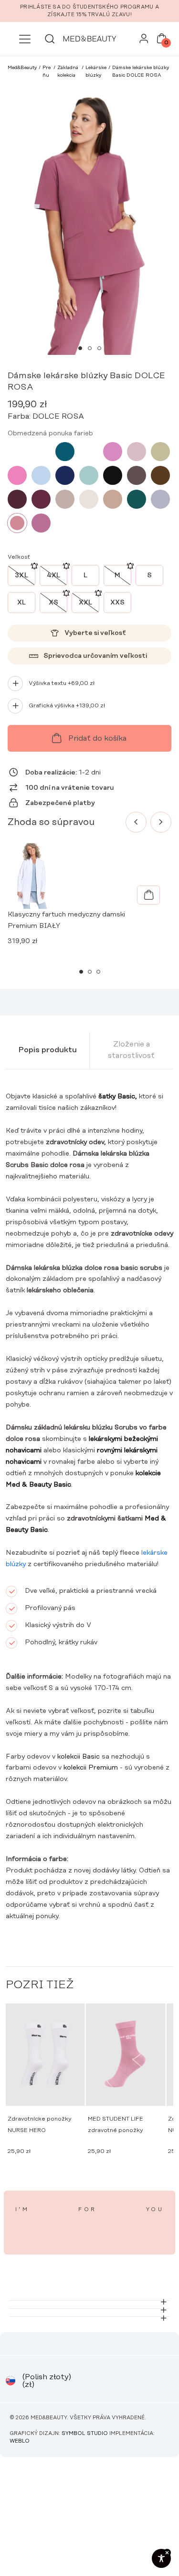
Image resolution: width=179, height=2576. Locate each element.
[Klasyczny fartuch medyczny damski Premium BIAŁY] (148, 895)
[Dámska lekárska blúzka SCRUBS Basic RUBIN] (41, 499)
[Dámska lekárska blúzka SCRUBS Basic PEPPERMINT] (41, 452)
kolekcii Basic (79, 1757)
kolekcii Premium (91, 1768)
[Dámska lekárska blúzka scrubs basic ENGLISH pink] (137, 452)
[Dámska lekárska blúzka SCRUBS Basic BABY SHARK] (160, 499)
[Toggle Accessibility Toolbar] (161, 2558)
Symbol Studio (85, 2434)
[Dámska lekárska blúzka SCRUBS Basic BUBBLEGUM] (17, 452)
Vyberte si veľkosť (95, 633)
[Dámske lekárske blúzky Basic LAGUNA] (65, 452)
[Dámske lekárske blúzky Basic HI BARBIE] (17, 475)
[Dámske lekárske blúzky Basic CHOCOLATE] (137, 475)
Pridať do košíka (97, 738)
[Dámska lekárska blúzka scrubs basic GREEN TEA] (160, 452)
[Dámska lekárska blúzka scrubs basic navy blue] (65, 475)
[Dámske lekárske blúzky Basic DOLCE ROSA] (17, 523)
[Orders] (144, 41)
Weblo (20, 2441)
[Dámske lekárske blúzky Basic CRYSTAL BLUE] (41, 475)
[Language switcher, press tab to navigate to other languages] (11, 2381)
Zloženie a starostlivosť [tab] (131, 1050)
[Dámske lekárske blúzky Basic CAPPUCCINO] (113, 499)
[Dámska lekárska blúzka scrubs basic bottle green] (137, 499)
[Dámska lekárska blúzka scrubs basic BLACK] (113, 475)
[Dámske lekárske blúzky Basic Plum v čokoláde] (17, 499)
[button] (80, 348)
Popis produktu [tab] (47, 1050)
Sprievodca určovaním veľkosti (95, 656)
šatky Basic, (118, 1097)
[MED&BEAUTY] (89, 39)
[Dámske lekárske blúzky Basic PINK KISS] (113, 452)
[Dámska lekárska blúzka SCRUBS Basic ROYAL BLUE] (89, 452)
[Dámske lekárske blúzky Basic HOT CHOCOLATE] (160, 475)
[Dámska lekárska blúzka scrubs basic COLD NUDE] (89, 499)
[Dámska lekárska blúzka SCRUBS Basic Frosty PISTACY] (89, 475)
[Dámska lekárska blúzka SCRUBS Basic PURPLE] (41, 523)
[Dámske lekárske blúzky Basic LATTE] (65, 499)
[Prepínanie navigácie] (25, 39)
